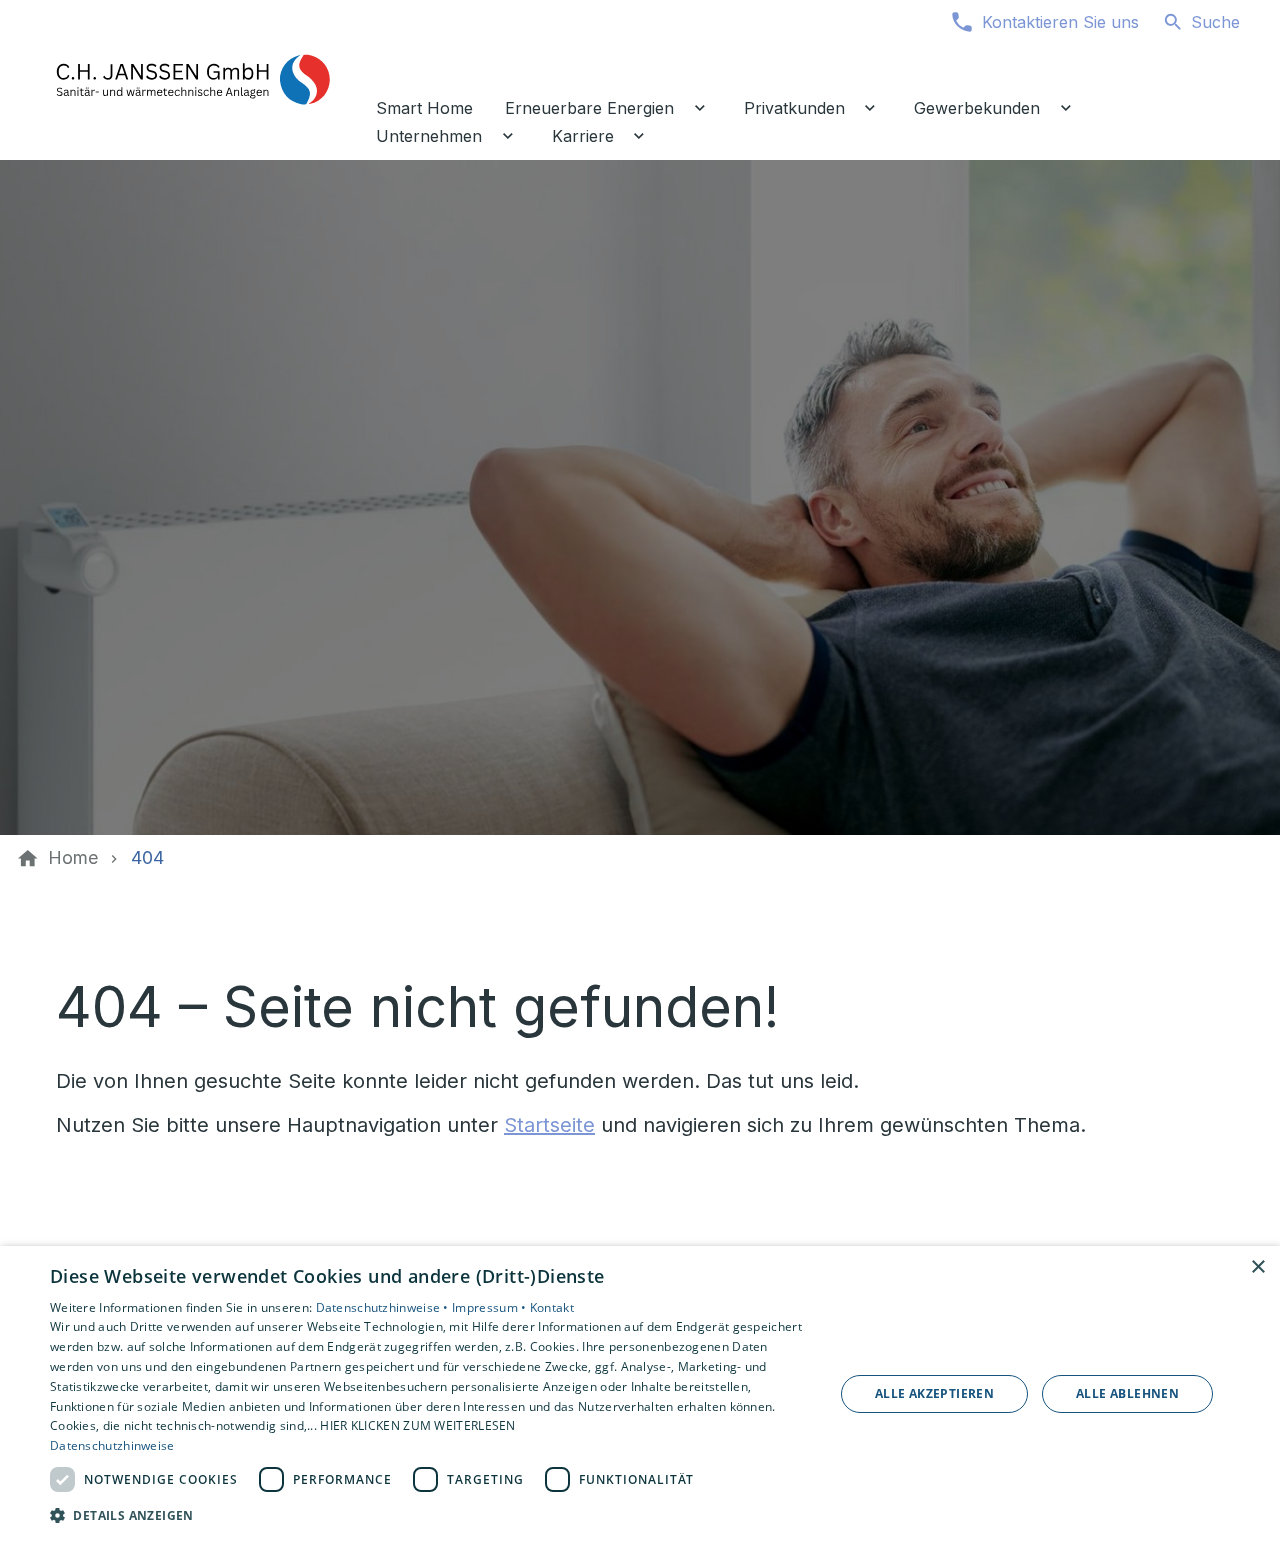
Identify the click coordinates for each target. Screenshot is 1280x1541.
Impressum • (491, 1307)
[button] (430, 1514)
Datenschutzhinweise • (384, 1307)
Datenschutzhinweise (112, 1445)
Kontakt (552, 1307)
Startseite (549, 1125)
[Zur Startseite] (192, 80)
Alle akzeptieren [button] (934, 1393)
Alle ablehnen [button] (1127, 1393)
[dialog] (640, 1393)
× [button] (1257, 1267)
